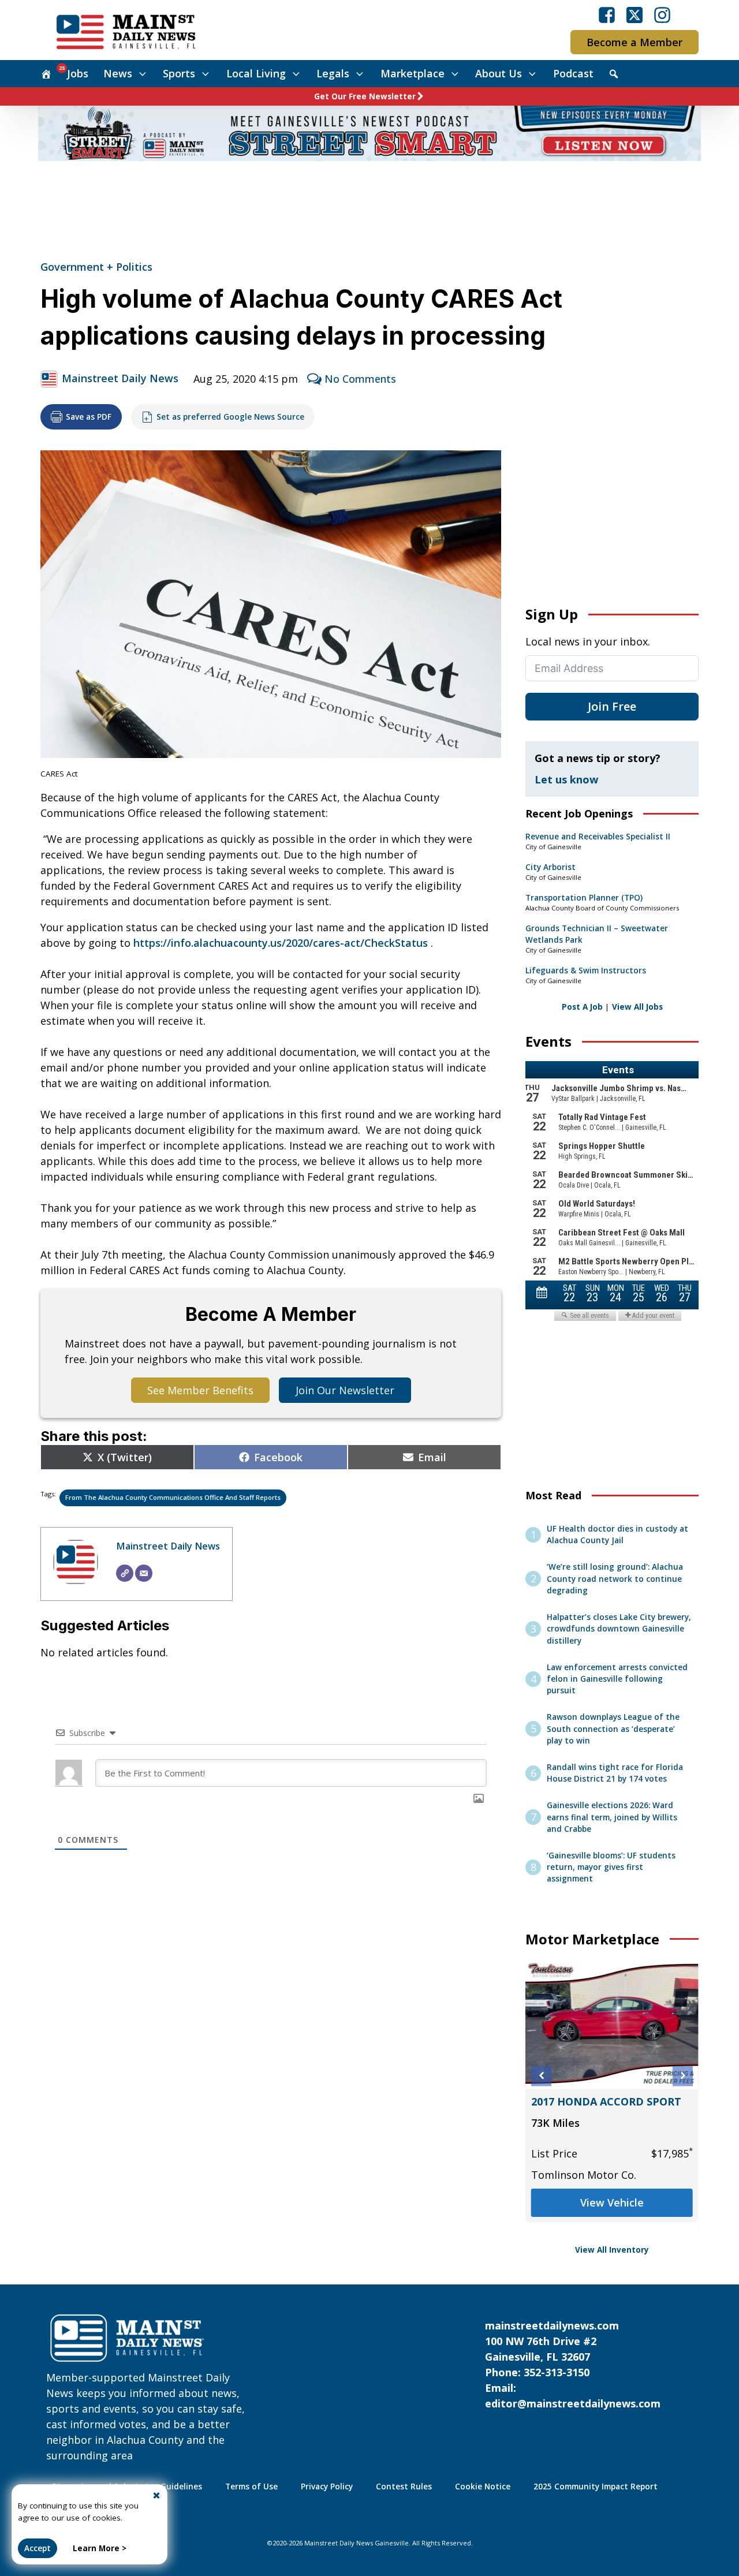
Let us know (566, 779)
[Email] (144, 1573)
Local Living (256, 73)
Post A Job (582, 1007)
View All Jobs (637, 1007)
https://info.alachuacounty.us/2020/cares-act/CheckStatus (281, 943)
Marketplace (413, 73)
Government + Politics (96, 267)
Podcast (573, 73)
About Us (499, 73)
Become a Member (635, 42)
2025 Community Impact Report (596, 2487)
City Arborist (550, 867)
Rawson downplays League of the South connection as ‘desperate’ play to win (613, 1729)
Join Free (612, 706)
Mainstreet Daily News (120, 378)
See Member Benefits (200, 1390)
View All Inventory (612, 2250)
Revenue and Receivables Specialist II (598, 837)
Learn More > (100, 2548)
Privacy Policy (327, 2487)
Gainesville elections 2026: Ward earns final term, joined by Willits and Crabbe (612, 1817)
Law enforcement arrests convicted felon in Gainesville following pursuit (617, 1679)
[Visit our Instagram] (662, 15)
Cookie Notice (483, 2487)
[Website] (125, 1573)
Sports (179, 73)
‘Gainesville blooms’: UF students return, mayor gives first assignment (611, 1867)
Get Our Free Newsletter (365, 96)
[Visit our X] (635, 15)
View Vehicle (612, 2202)
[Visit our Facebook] (607, 15)
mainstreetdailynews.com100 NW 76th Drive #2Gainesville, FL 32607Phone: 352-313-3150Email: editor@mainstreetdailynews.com (573, 2364)
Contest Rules (404, 2487)
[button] (541, 2076)
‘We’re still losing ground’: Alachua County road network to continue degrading (615, 1579)
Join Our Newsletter (345, 1390)
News (118, 73)
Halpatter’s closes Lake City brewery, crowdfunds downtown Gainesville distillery (619, 1629)
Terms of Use (251, 2487)
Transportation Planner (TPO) (584, 898)
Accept (38, 2548)
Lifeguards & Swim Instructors (586, 970)
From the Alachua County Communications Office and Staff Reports (173, 1497)
